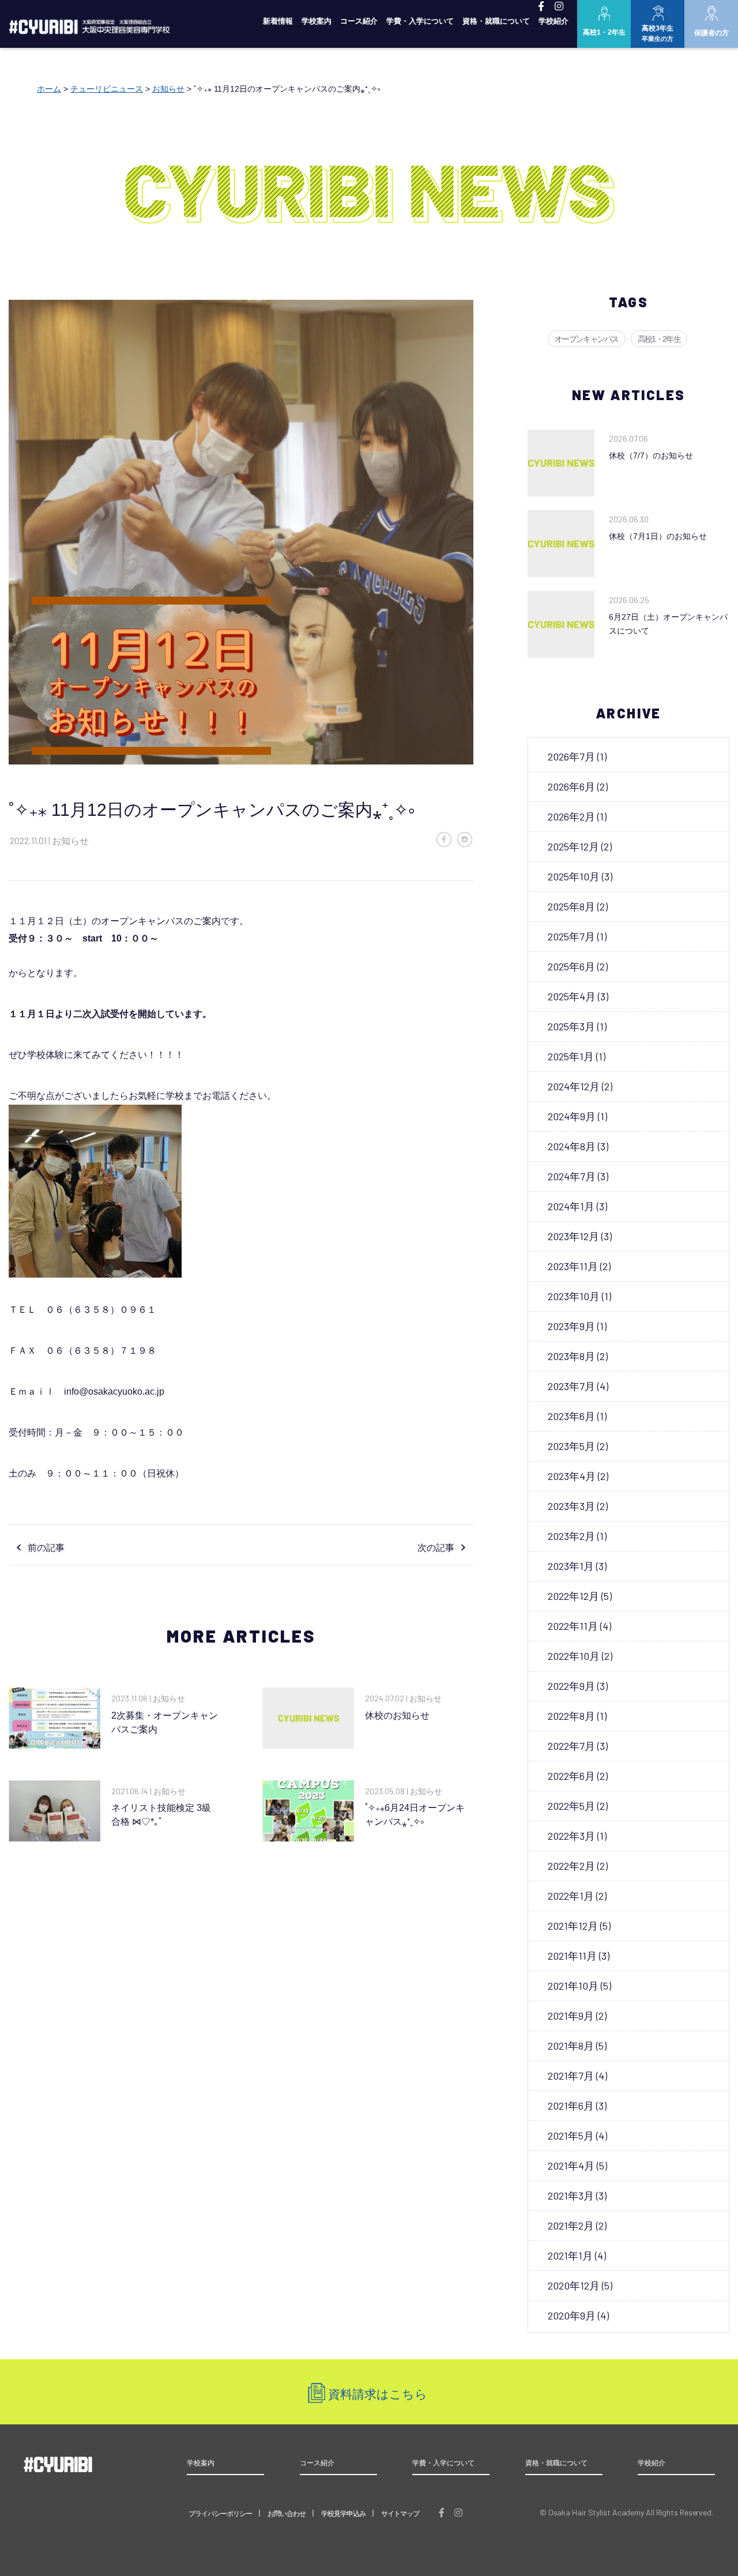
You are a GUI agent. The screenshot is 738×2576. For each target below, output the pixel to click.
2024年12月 (574, 1086)
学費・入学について (420, 21)
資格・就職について (496, 21)
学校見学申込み (343, 2514)
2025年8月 (571, 906)
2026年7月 (571, 756)
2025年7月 (571, 936)
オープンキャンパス (587, 339)
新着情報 (278, 21)
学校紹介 (553, 21)
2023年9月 (571, 1326)
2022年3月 (571, 1836)
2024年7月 (572, 1176)
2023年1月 (571, 1566)
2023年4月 (572, 1476)
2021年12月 (573, 1926)
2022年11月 (573, 1626)
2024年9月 (572, 1116)
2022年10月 (574, 1656)
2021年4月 (571, 2166)
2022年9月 (571, 1686)
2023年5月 (571, 1446)
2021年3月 (571, 2195)
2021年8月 (571, 2046)
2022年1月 (571, 1896)
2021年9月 (571, 2016)
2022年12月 (573, 1596)
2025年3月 (571, 1026)
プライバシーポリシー (220, 2514)
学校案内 (317, 21)
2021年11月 (572, 1956)
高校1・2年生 (659, 339)
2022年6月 (571, 1776)
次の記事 (436, 1548)
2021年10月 (573, 1986)
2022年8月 (571, 1716)
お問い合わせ (287, 2514)
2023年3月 (571, 1506)
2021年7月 (571, 2076)
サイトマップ (400, 2514)
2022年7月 (571, 1746)
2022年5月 (571, 1806)
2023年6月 (571, 1416)
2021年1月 (570, 2255)
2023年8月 (571, 1356)
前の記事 (46, 1548)
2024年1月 (571, 1206)
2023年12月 (573, 1236)
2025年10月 (574, 876)
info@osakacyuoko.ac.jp (114, 1391)
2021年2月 (571, 2225)
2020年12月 (574, 2285)
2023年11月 (573, 1266)
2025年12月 (573, 846)
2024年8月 (572, 1146)
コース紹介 (359, 21)
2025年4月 (572, 996)
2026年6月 (571, 786)
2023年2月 (571, 1536)
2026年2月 (571, 816)
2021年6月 (571, 2106)
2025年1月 (571, 1056)
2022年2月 (571, 1866)
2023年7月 (571, 1386)
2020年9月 (572, 2315)
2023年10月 (574, 1296)
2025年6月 (571, 966)
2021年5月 (571, 2136)
